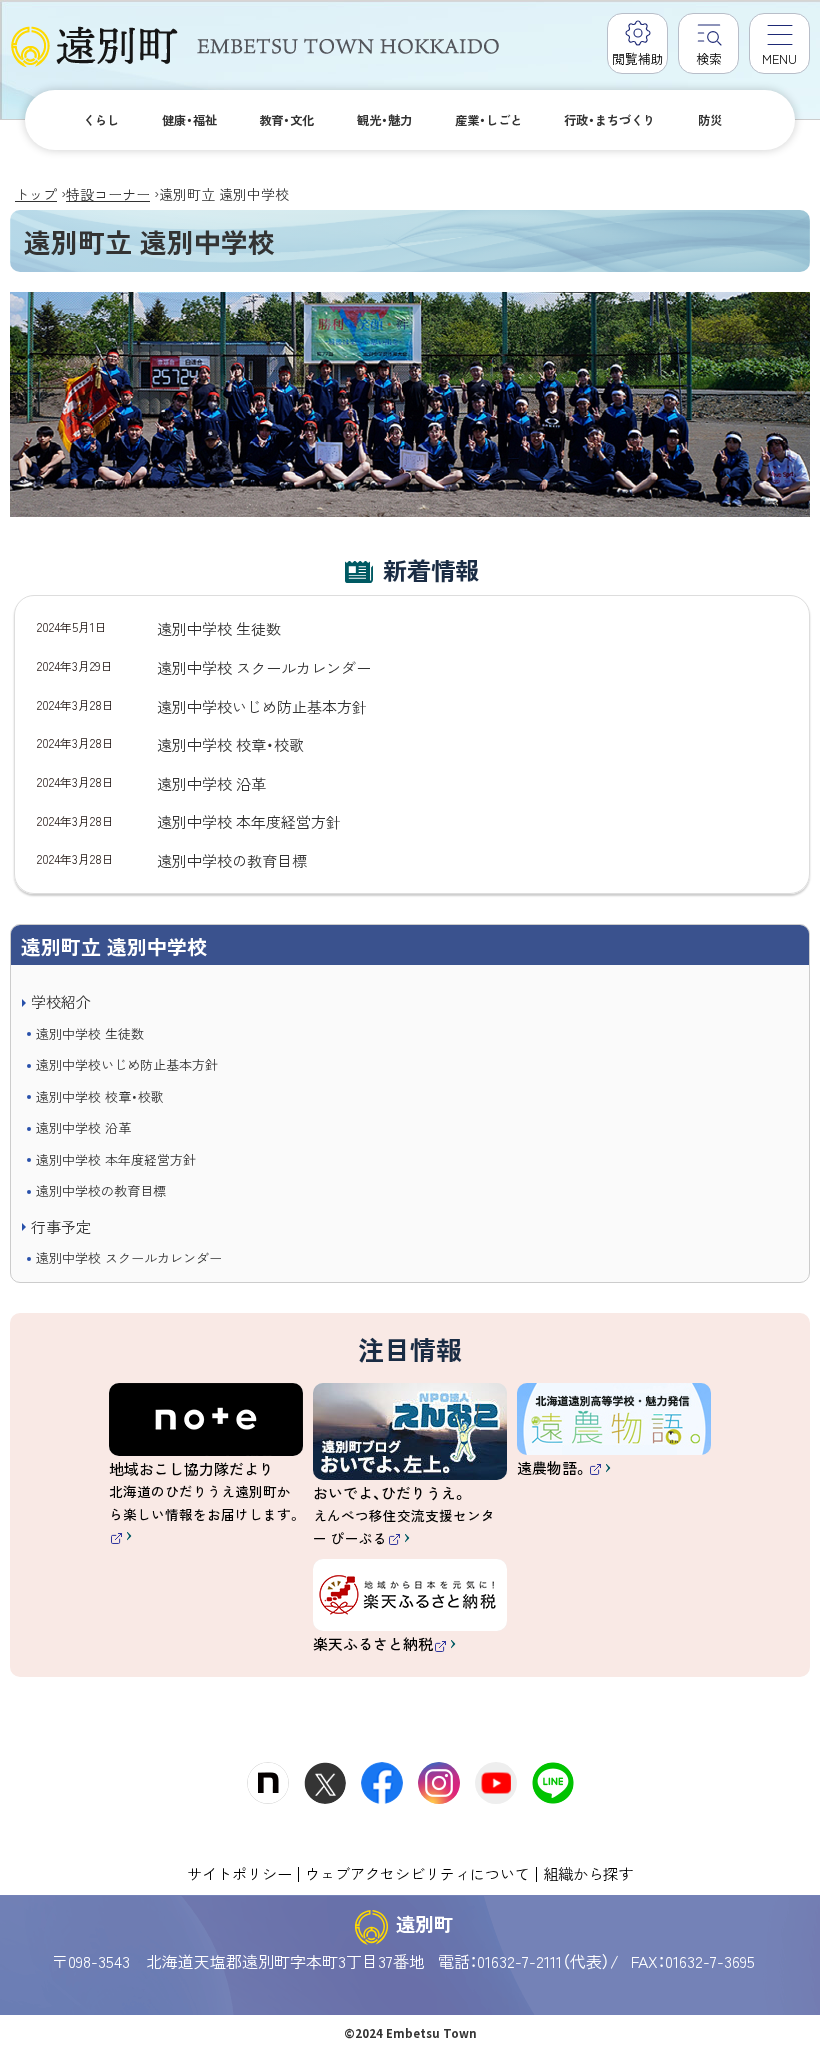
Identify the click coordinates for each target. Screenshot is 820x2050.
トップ (36, 194)
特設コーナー (108, 194)
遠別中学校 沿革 (83, 1127)
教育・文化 (286, 120)
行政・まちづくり (609, 120)
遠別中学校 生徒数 (90, 1033)
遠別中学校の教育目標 (101, 1190)
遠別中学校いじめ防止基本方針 (127, 1064)
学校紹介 (61, 1001)
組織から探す (588, 1873)
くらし (101, 120)
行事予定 (61, 1226)
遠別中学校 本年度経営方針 (116, 1159)
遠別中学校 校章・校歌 (100, 1096)
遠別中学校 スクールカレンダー (129, 1257)
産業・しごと (488, 120)
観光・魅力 (384, 120)
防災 (710, 120)
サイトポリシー (239, 1873)
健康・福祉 (189, 120)
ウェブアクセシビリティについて (417, 1873)
